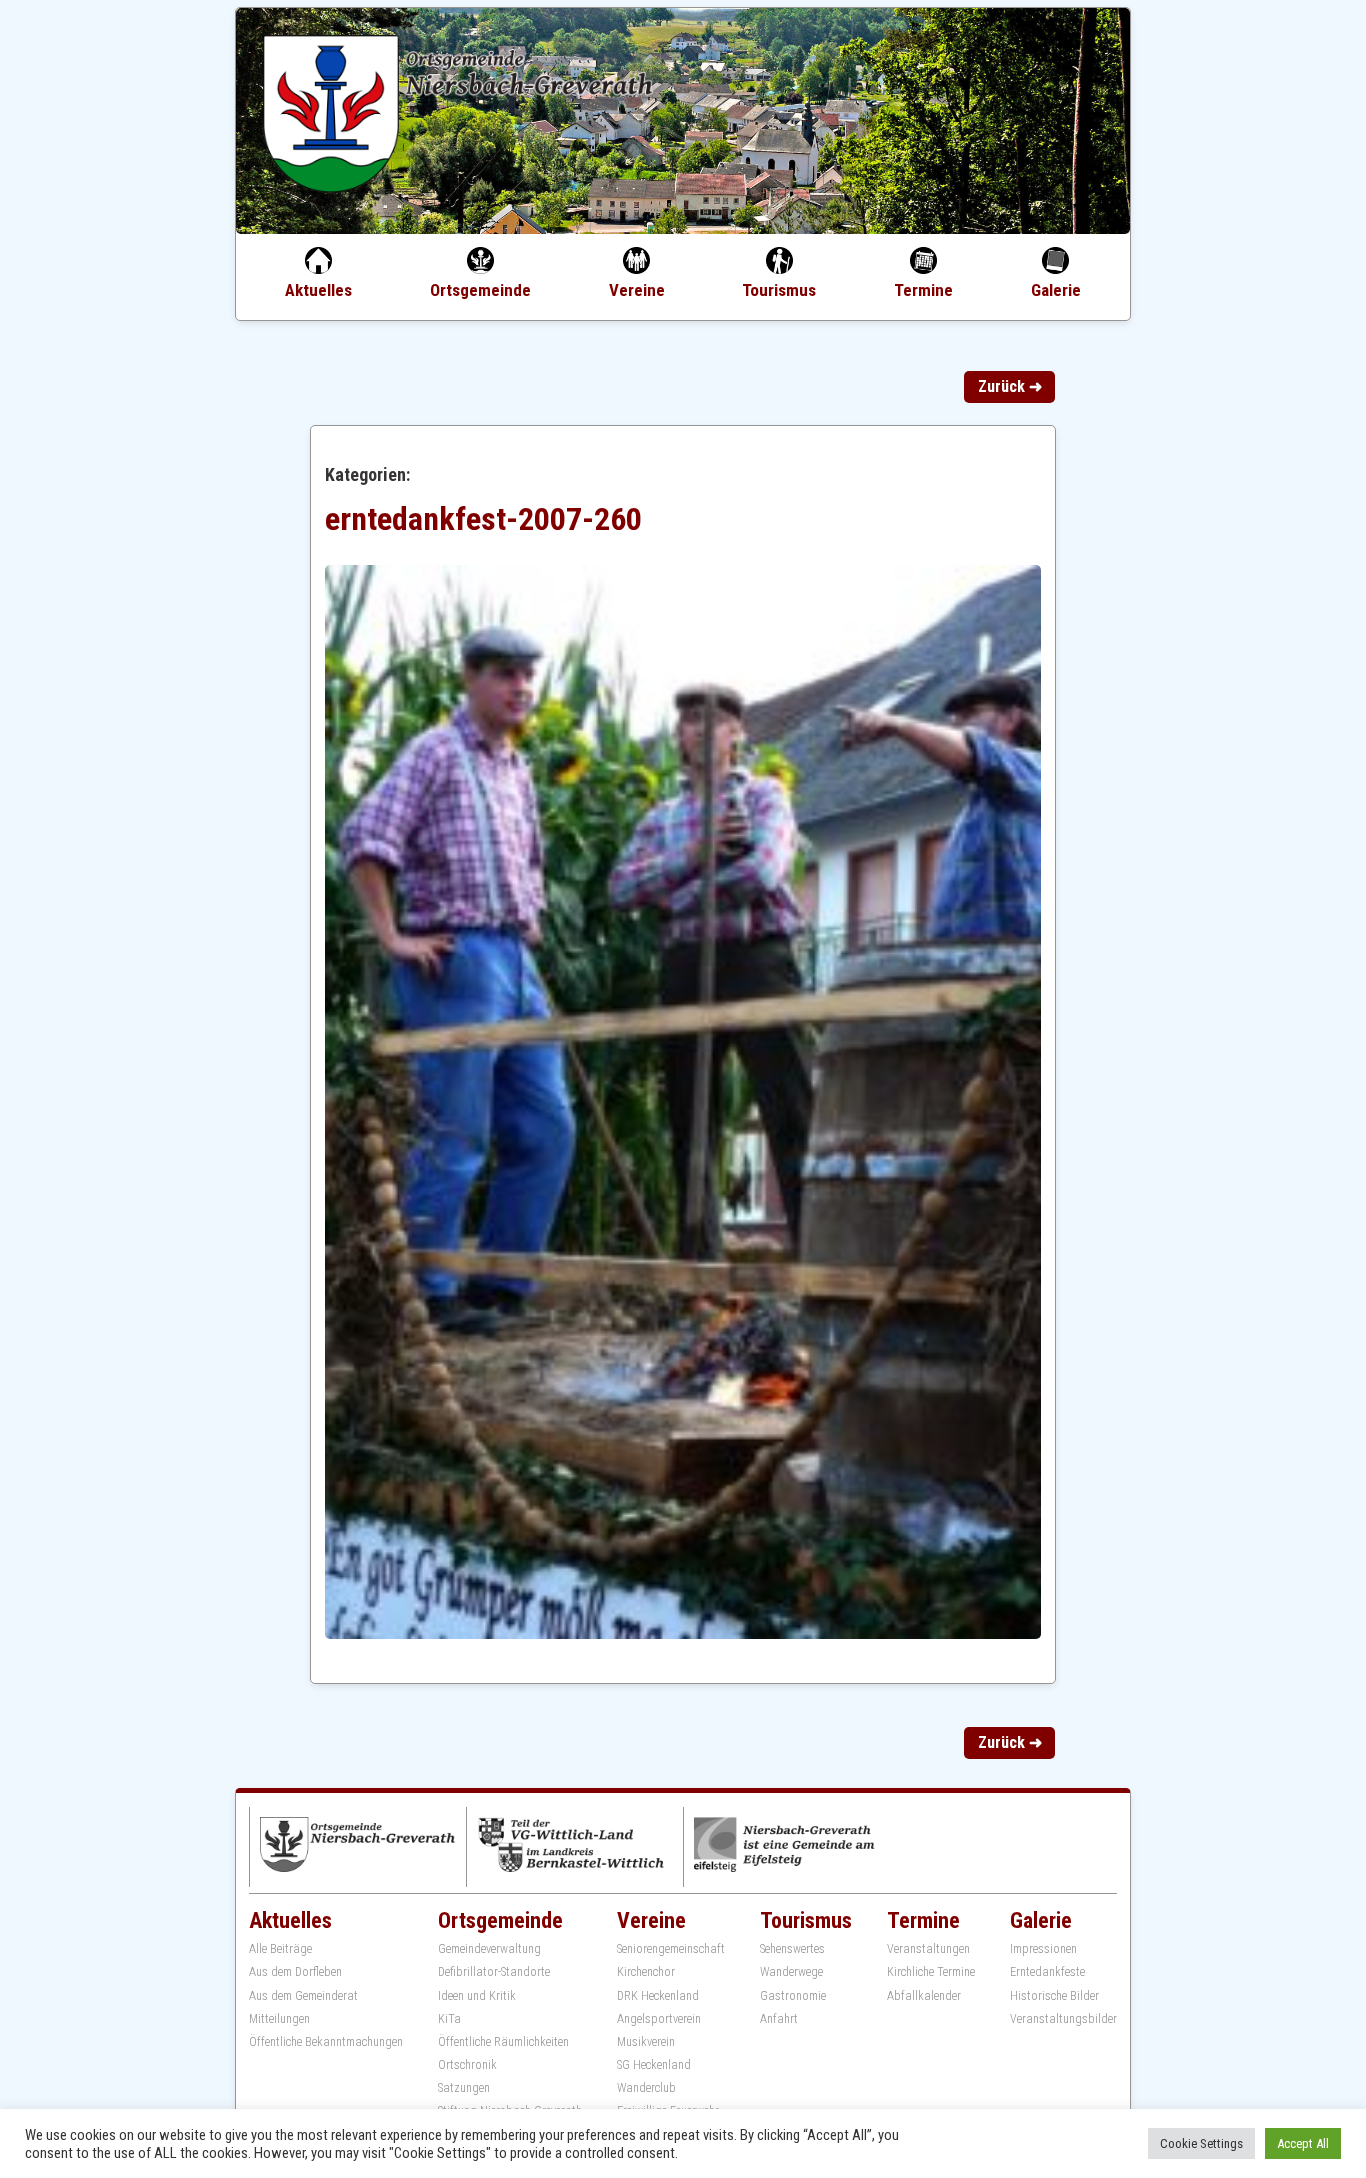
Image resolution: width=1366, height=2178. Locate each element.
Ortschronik (467, 2065)
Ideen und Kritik (477, 1996)
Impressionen (1043, 1949)
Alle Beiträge (280, 1949)
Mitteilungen (279, 2019)
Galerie (1056, 290)
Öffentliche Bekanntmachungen (326, 2042)
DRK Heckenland (658, 1996)
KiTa (449, 2019)
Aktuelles (318, 290)
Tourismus (779, 290)
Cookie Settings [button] (1201, 2143)
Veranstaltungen (928, 1949)
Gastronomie (793, 1996)
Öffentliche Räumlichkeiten (503, 2042)
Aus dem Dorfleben (295, 1972)
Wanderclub (646, 2088)
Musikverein (646, 2042)
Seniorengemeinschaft (671, 1949)
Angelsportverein (659, 2019)
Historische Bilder (1054, 1996)
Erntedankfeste (1047, 1972)
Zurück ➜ (1010, 386)
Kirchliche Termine (931, 1972)
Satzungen (464, 2088)
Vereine (637, 290)
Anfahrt (779, 2019)
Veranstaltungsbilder (1063, 2019)
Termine (923, 290)
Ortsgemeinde (480, 290)
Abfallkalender (924, 1996)
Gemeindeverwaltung (489, 1949)
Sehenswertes (792, 1949)
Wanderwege (791, 1972)
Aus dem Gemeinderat (303, 1996)
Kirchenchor (646, 1972)
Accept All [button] (1303, 2143)
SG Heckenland (654, 2065)
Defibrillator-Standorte (494, 1972)
